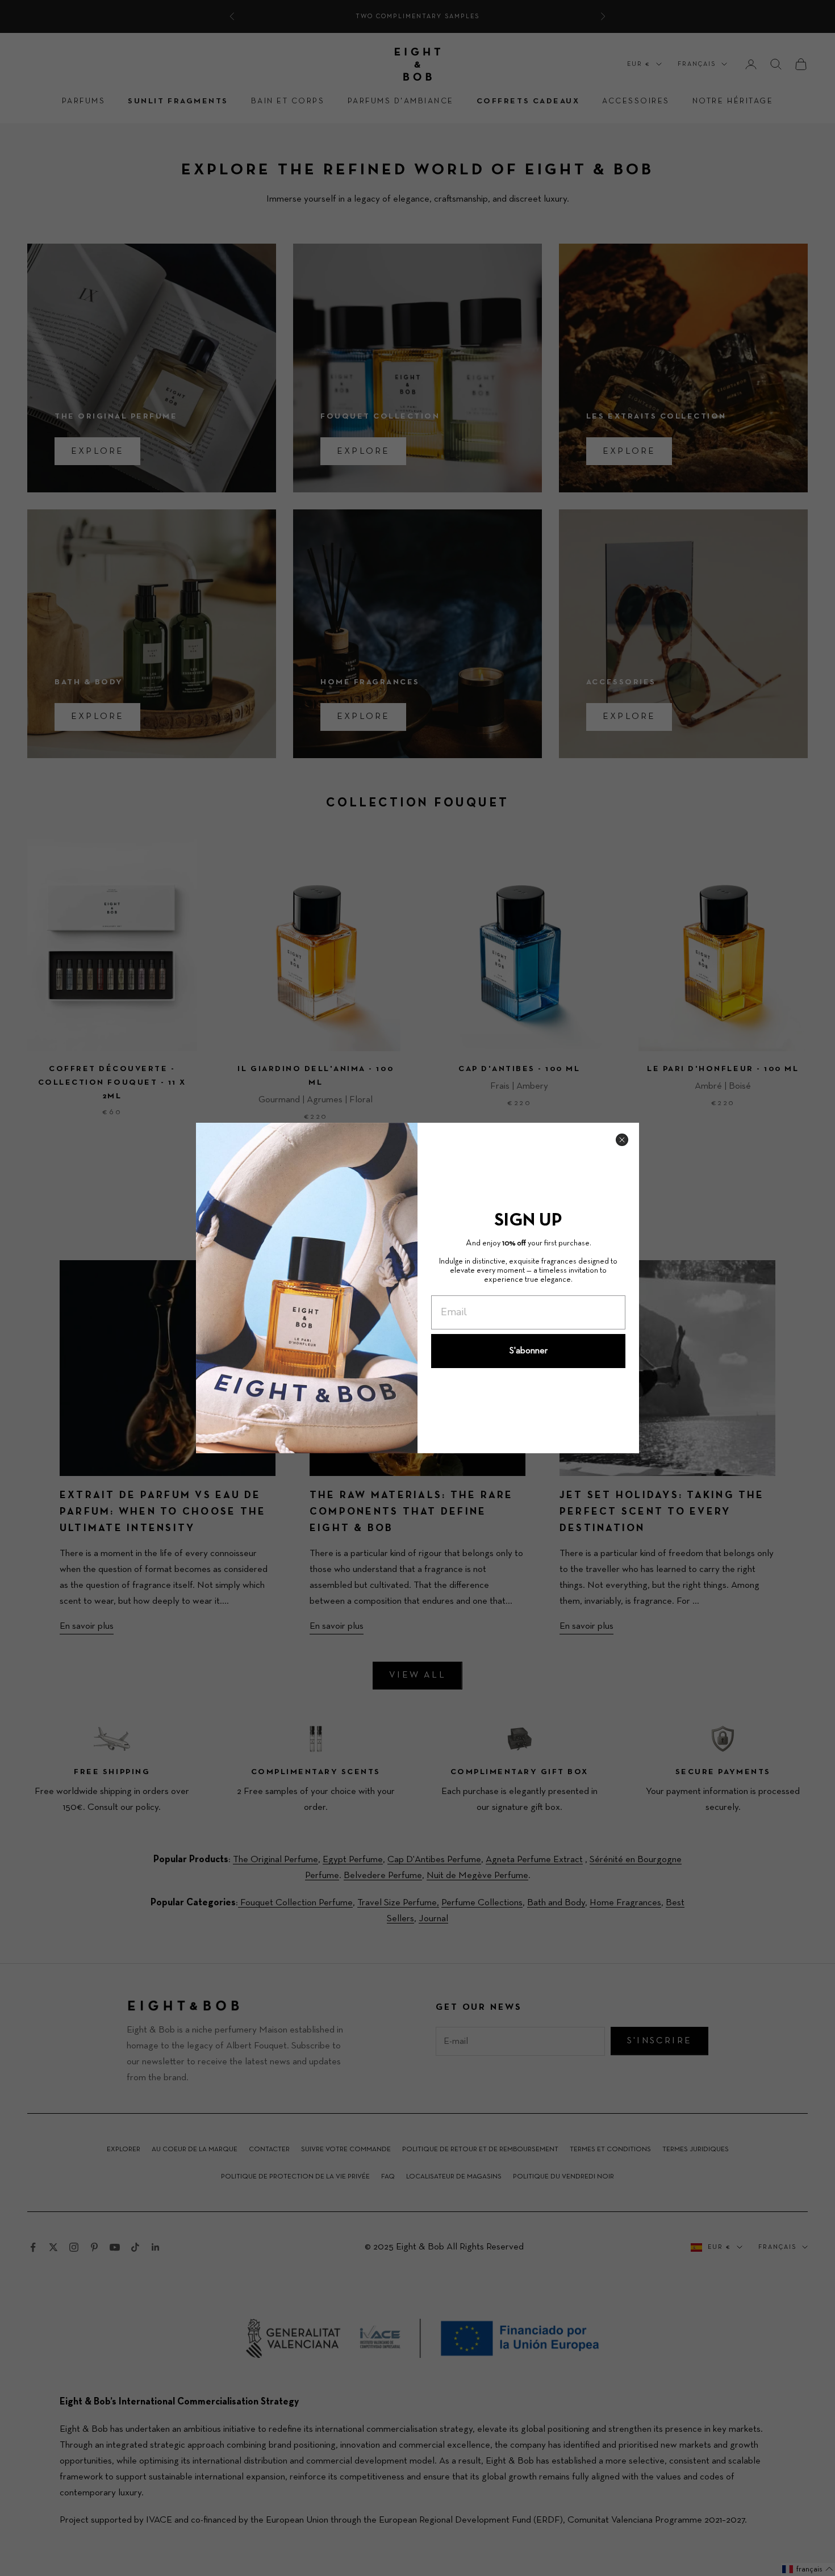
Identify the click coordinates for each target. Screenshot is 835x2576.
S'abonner (529, 1351)
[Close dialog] (622, 1140)
